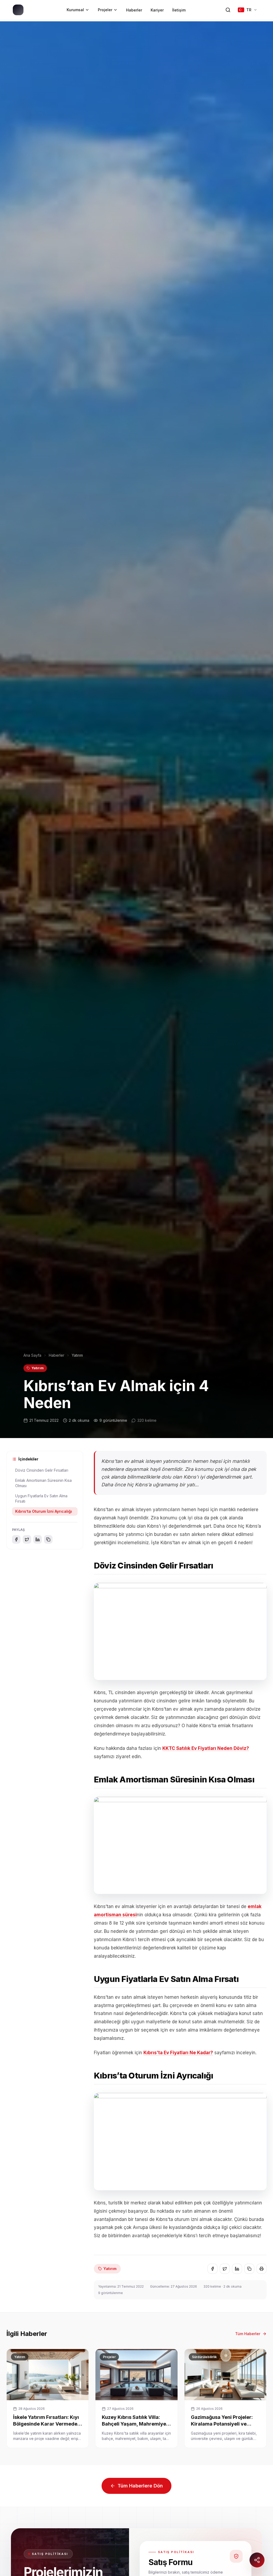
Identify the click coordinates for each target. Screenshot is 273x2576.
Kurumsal (75, 10)
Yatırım (38, 1368)
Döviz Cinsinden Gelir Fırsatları (42, 1470)
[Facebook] (16, 1539)
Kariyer (157, 10)
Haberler (134, 10)
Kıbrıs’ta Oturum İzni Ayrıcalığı (44, 1511)
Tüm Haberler (248, 2334)
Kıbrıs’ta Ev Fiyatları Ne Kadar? (178, 2053)
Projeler (105, 10)
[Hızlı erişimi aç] (257, 2560)
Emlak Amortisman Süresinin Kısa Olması (43, 1483)
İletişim (179, 10)
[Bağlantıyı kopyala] (48, 1539)
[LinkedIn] (38, 1539)
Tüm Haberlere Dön (140, 2486)
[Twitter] (27, 1539)
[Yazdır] (262, 2269)
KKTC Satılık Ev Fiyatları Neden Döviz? (206, 1748)
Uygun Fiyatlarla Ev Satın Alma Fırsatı (41, 1498)
